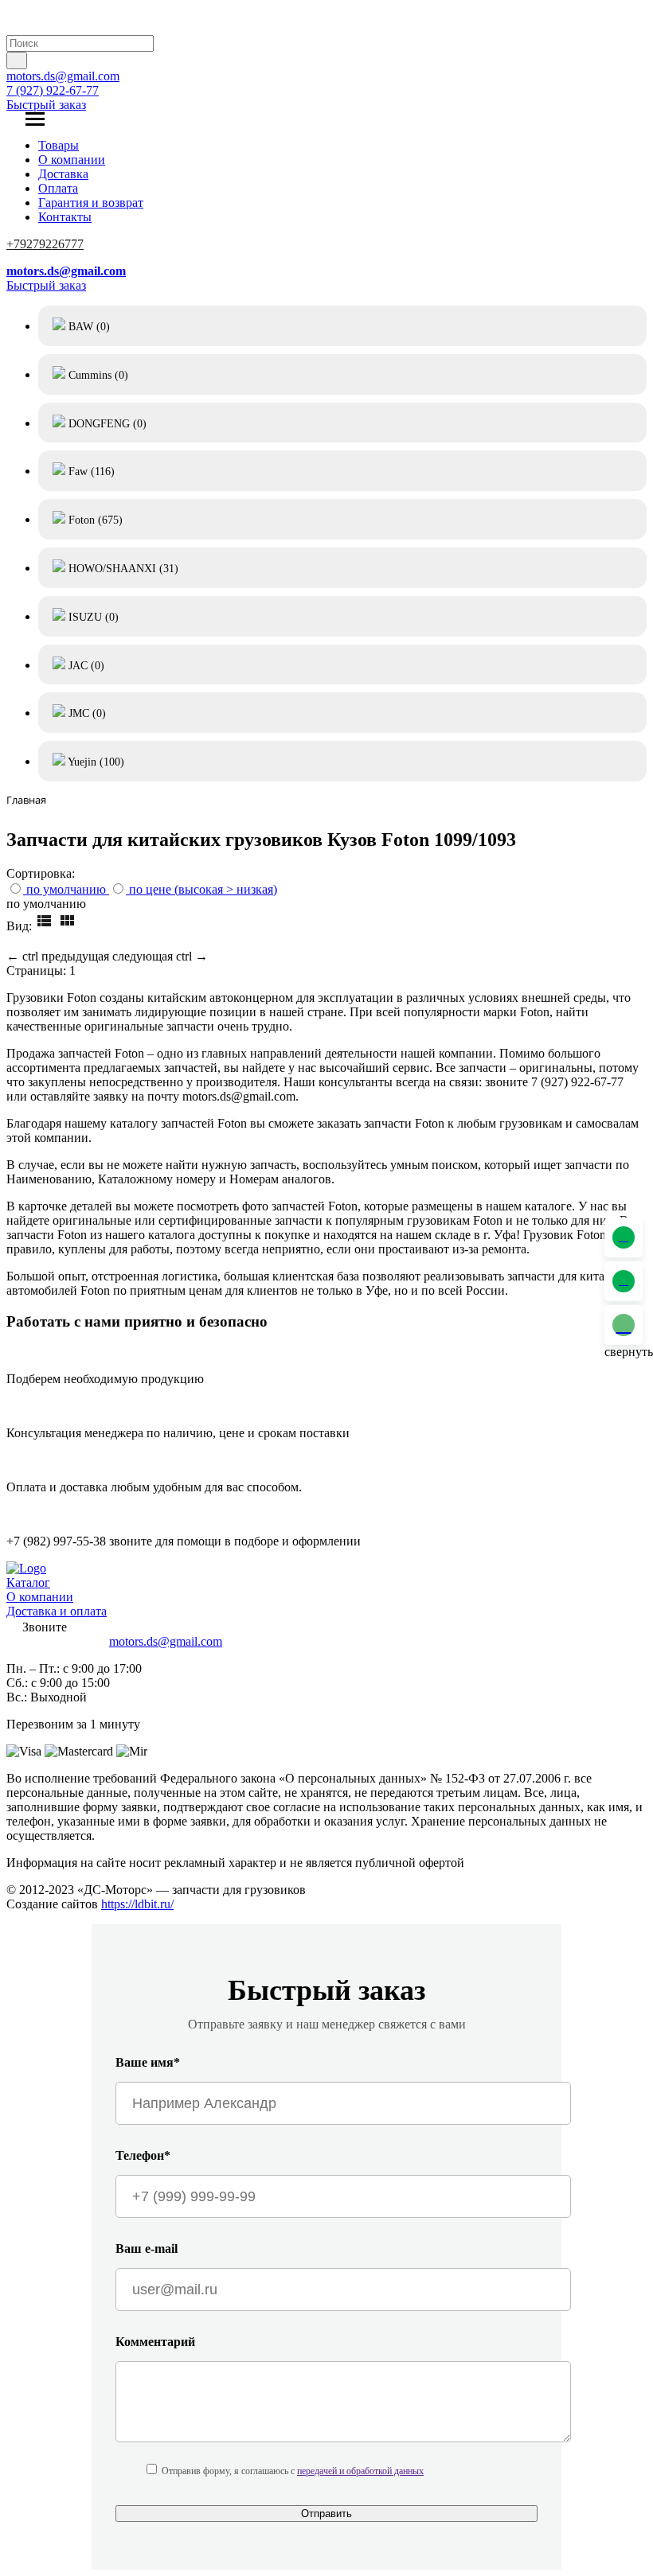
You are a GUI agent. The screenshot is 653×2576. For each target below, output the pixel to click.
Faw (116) (90, 472)
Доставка (63, 174)
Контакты (65, 217)
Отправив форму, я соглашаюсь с (293, 2471)
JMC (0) (86, 713)
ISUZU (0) (92, 617)
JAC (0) (85, 666)
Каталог (28, 1582)
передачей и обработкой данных (360, 2471)
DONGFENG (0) (106, 424)
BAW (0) (88, 327)
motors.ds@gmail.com (63, 76)
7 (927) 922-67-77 (53, 90)
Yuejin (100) (95, 762)
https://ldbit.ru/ (137, 1904)
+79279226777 (45, 244)
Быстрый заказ (46, 105)
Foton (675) (94, 520)
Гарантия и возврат (91, 203)
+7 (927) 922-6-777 (56, 1641)
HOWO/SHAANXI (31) (122, 569)
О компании (72, 160)
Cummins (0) (97, 375)
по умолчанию (66, 889)
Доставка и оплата (57, 1611)
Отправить (326, 2514)
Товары (59, 145)
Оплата (58, 188)
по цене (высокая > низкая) (203, 889)
